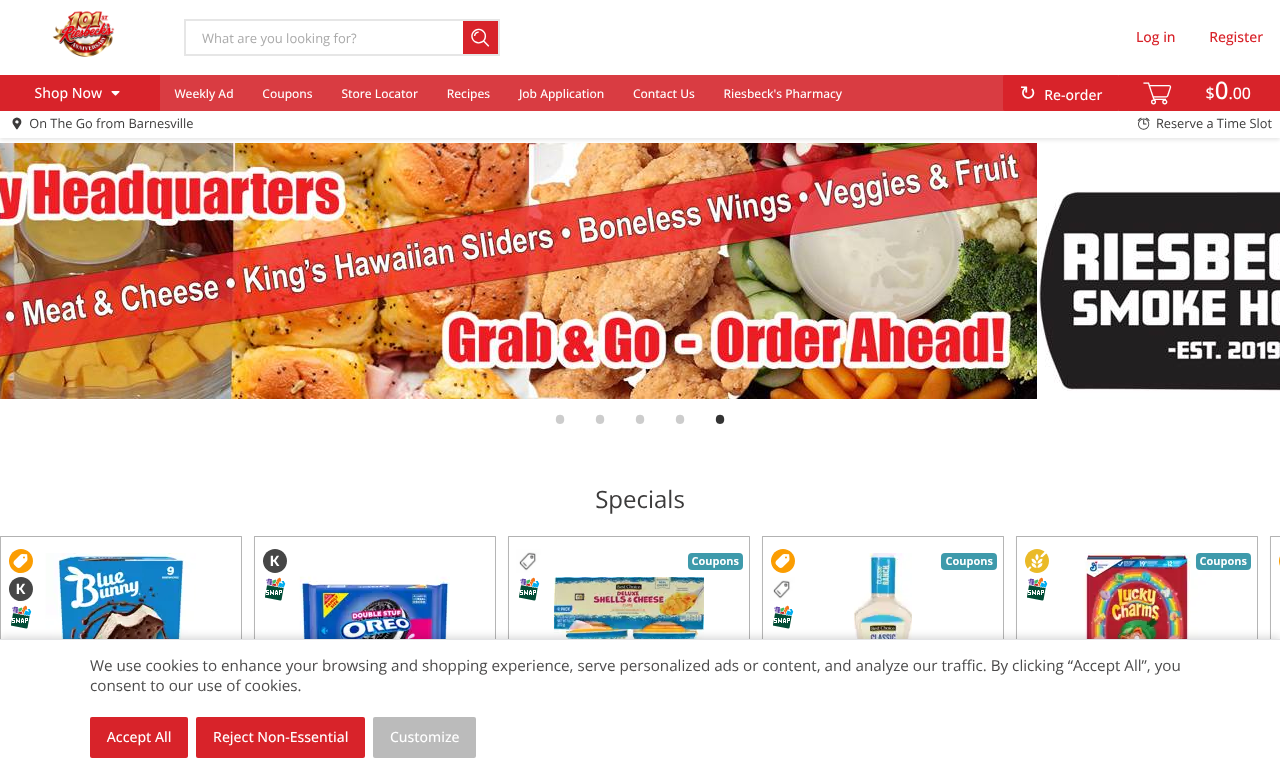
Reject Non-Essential (280, 737)
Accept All (139, 737)
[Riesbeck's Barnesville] (83, 37)
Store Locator (379, 93)
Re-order (1073, 95)
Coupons (287, 93)
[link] (640, 271)
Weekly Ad (203, 93)
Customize (425, 737)
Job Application (561, 93)
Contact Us (664, 93)
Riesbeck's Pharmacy (783, 93)
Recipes (468, 93)
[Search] (481, 37)
